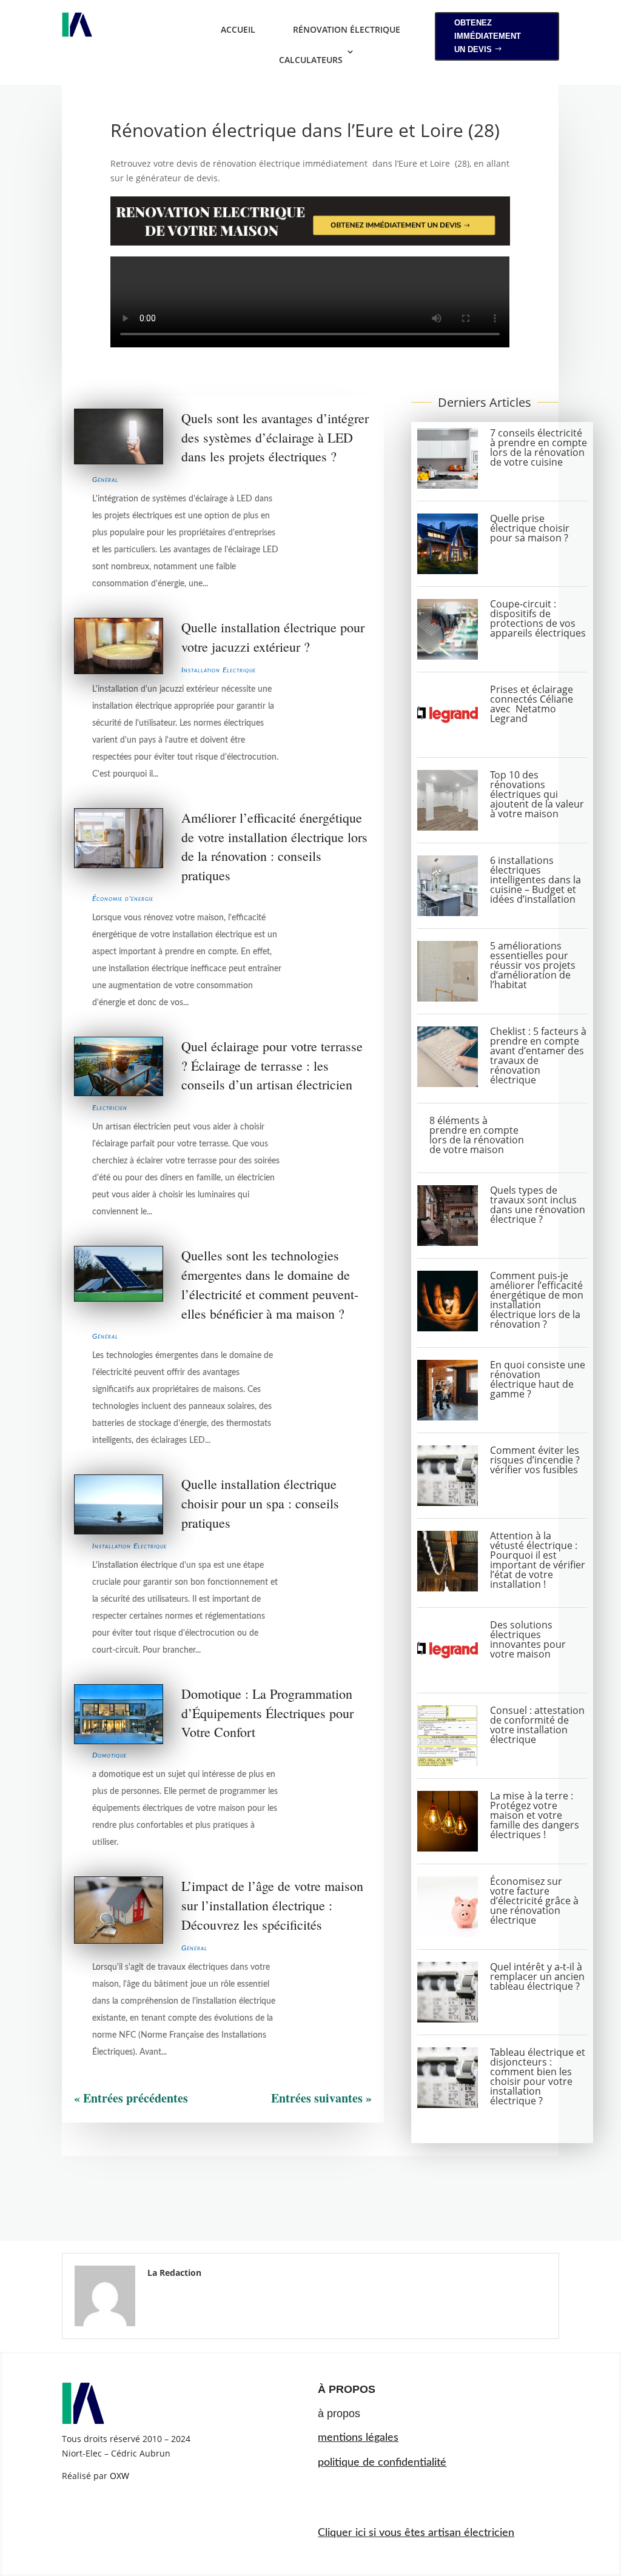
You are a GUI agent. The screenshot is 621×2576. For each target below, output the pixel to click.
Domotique (109, 1755)
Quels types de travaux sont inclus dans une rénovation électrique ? (538, 1205)
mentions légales (358, 2438)
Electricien (110, 1108)
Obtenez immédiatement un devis (488, 36)
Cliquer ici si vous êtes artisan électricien (416, 2533)
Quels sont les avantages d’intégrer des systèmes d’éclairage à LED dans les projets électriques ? (275, 437)
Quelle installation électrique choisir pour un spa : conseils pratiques (260, 1503)
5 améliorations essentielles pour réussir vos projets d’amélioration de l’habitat (533, 965)
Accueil (238, 29)
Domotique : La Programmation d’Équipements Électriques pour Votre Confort (267, 1713)
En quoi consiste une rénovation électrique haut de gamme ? (538, 1379)
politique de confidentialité (382, 2463)
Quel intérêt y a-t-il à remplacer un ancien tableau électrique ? (537, 1976)
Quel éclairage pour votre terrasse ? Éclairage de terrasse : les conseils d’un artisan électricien (272, 1066)
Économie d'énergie (123, 898)
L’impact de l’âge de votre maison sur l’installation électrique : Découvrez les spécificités (272, 1905)
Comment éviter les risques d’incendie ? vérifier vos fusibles (535, 1460)
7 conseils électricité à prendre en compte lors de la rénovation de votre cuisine (539, 447)
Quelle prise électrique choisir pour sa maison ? (530, 528)
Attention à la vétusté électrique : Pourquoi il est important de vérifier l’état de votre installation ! (538, 1560)
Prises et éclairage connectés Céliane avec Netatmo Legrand (532, 704)
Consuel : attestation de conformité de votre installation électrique (537, 1725)
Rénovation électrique (347, 29)
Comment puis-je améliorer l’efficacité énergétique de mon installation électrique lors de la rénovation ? (537, 1300)
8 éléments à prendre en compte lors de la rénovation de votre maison (477, 1135)
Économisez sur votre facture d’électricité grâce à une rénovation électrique (534, 1901)
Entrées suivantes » (321, 2098)
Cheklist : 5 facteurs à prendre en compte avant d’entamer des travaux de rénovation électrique (538, 1055)
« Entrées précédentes (131, 2098)
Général (105, 480)
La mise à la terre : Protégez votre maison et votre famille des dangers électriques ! (535, 1815)
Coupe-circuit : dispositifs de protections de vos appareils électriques (538, 618)
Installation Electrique (219, 670)
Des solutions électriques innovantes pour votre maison (528, 1639)
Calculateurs (311, 60)
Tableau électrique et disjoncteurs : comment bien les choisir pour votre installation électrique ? (538, 2076)
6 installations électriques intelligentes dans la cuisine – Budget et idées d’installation (535, 880)
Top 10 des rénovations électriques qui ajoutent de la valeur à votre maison (537, 794)
